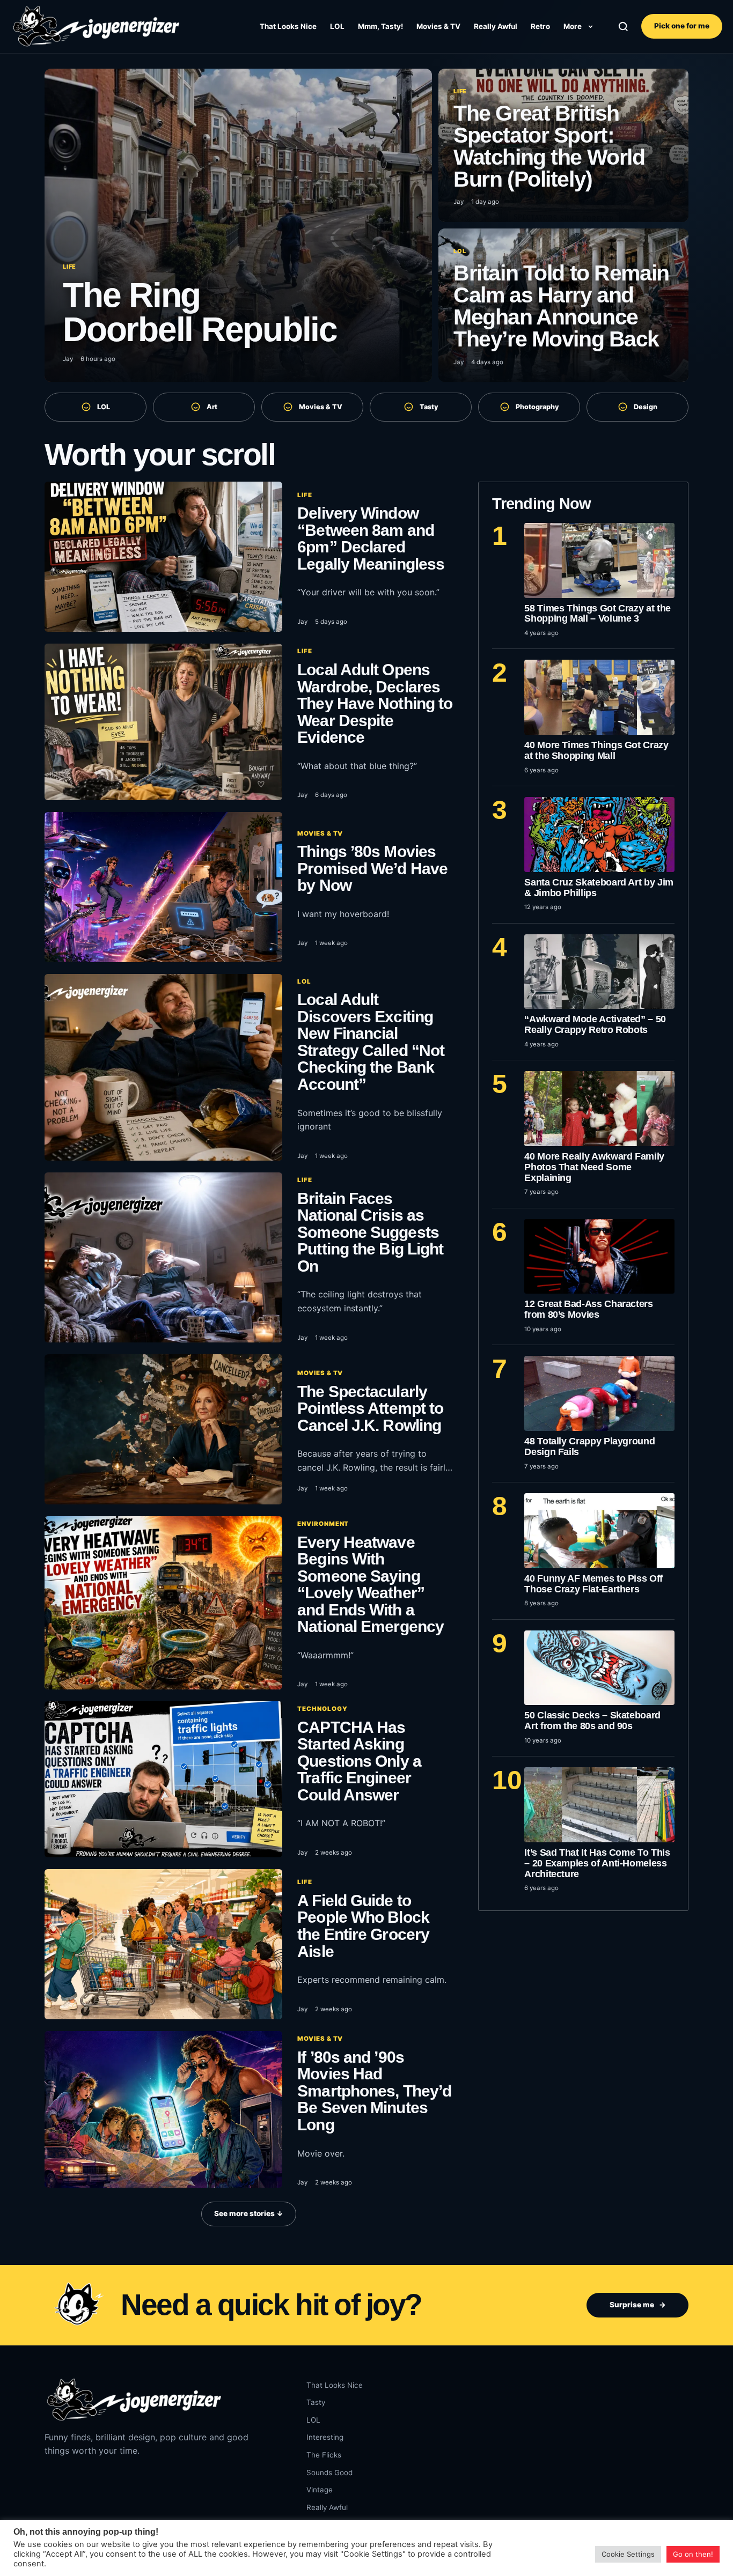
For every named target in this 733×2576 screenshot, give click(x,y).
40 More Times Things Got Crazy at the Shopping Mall (596, 750)
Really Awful (496, 26)
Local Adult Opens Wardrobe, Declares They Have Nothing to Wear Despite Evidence (375, 703)
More (573, 26)
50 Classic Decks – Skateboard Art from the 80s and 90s (592, 1721)
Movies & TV (438, 26)
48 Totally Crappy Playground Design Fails (589, 1446)
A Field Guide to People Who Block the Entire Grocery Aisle (363, 1926)
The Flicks (324, 2455)
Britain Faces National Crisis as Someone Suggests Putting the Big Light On (370, 1232)
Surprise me (638, 2305)
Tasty (429, 407)
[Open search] (623, 27)
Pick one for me (682, 26)
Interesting (325, 2437)
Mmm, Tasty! (380, 26)
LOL (337, 26)
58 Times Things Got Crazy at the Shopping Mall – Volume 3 (598, 614)
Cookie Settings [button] (628, 2554)
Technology (322, 1709)
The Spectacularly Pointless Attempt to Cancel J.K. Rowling (370, 1408)
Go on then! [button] (693, 2554)
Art (212, 407)
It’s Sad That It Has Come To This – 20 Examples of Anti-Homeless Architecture (597, 1863)
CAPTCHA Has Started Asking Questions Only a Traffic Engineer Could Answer (359, 1761)
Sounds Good (329, 2472)
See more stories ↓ (249, 2213)
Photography (537, 407)
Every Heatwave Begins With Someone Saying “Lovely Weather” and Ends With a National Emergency (371, 1585)
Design (646, 407)
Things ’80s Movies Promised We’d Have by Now (372, 868)
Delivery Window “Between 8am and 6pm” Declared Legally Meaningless (371, 538)
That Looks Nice (288, 26)
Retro (540, 26)
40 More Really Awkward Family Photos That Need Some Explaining (594, 1167)
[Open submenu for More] (590, 26)
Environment (323, 1524)
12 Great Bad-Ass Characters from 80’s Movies (588, 1309)
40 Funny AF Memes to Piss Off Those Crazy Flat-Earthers (593, 1584)
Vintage (320, 2490)
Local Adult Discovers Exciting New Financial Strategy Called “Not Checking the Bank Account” (371, 1042)
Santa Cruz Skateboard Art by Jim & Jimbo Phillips (599, 888)
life (305, 495)
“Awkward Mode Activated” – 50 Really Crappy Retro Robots (595, 1024)
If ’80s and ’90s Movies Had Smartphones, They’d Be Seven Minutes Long (374, 2091)
